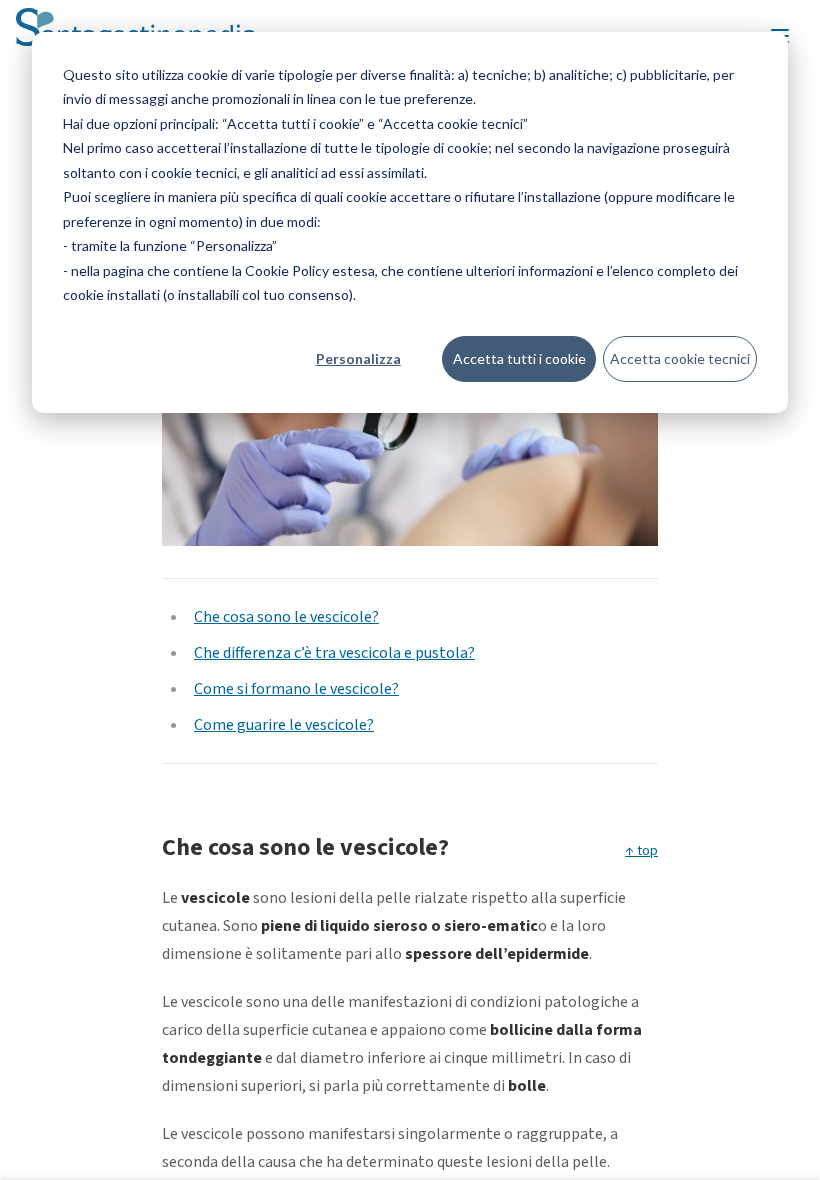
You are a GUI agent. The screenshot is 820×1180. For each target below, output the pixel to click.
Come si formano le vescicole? (296, 689)
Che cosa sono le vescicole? (286, 617)
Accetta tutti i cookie (519, 358)
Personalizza (358, 358)
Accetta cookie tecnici (680, 358)
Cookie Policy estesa (310, 270)
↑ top (641, 851)
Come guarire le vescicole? (284, 725)
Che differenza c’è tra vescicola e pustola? (334, 653)
